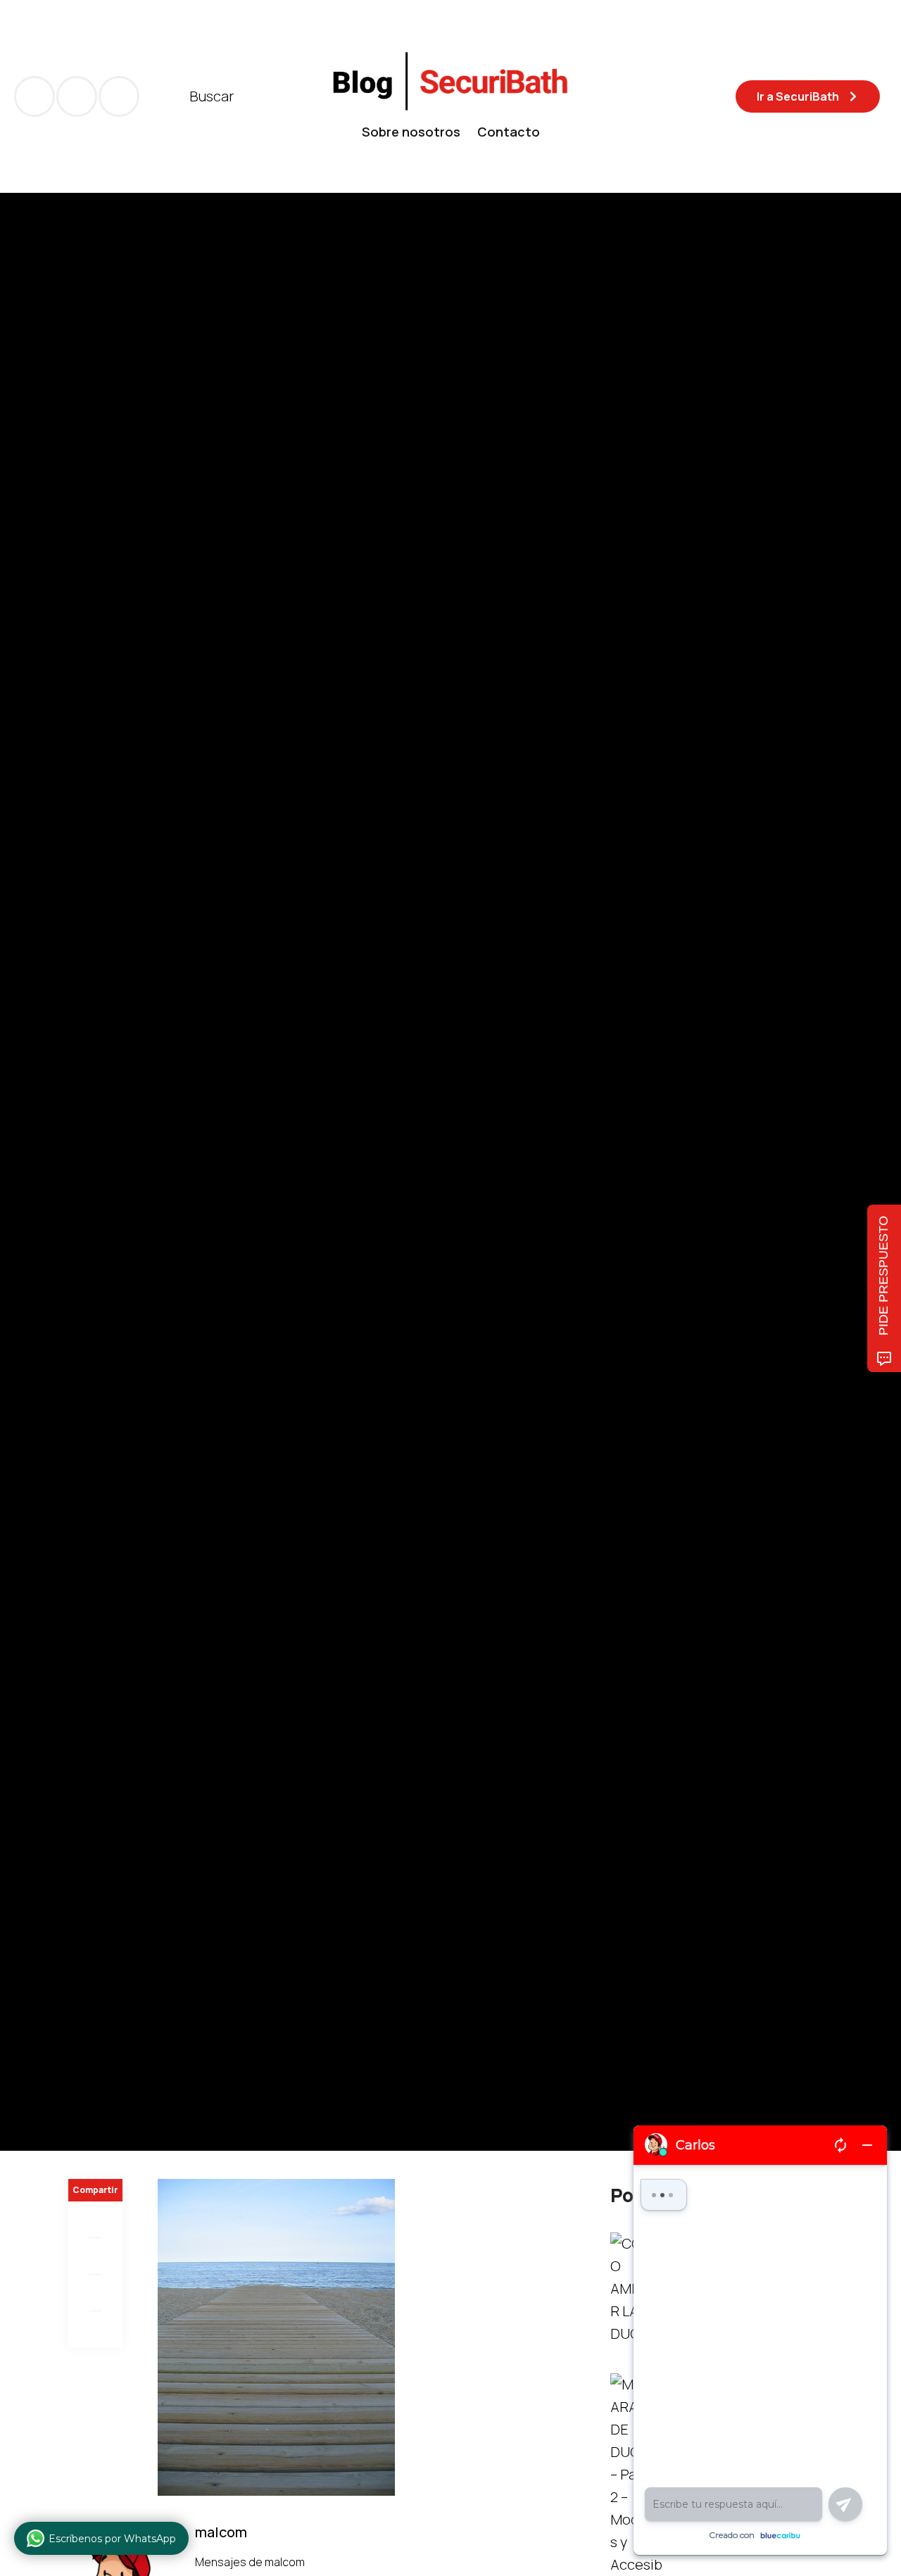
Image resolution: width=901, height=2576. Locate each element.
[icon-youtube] (77, 96)
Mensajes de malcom (251, 2562)
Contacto (509, 132)
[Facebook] (95, 2220)
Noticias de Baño (111, 1117)
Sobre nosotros (411, 132)
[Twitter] (95, 2256)
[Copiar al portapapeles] (95, 2330)
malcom (139, 1212)
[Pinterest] (95, 2293)
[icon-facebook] (34, 96)
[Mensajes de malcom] (82, 1212)
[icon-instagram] (119, 96)
